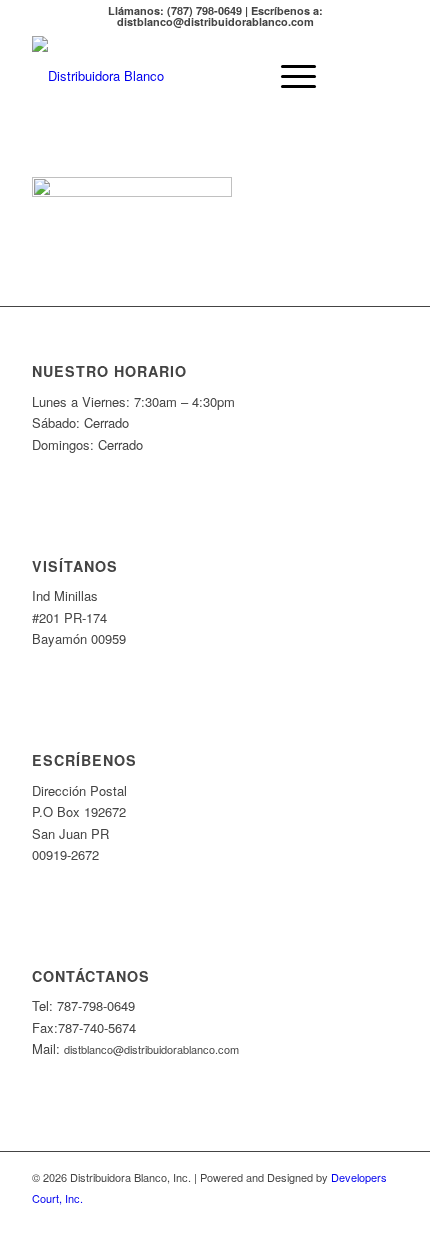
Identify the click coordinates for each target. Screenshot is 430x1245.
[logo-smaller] (178, 76)
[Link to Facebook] (383, 1220)
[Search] (241, 76)
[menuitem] (241, 76)
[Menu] (288, 76)
